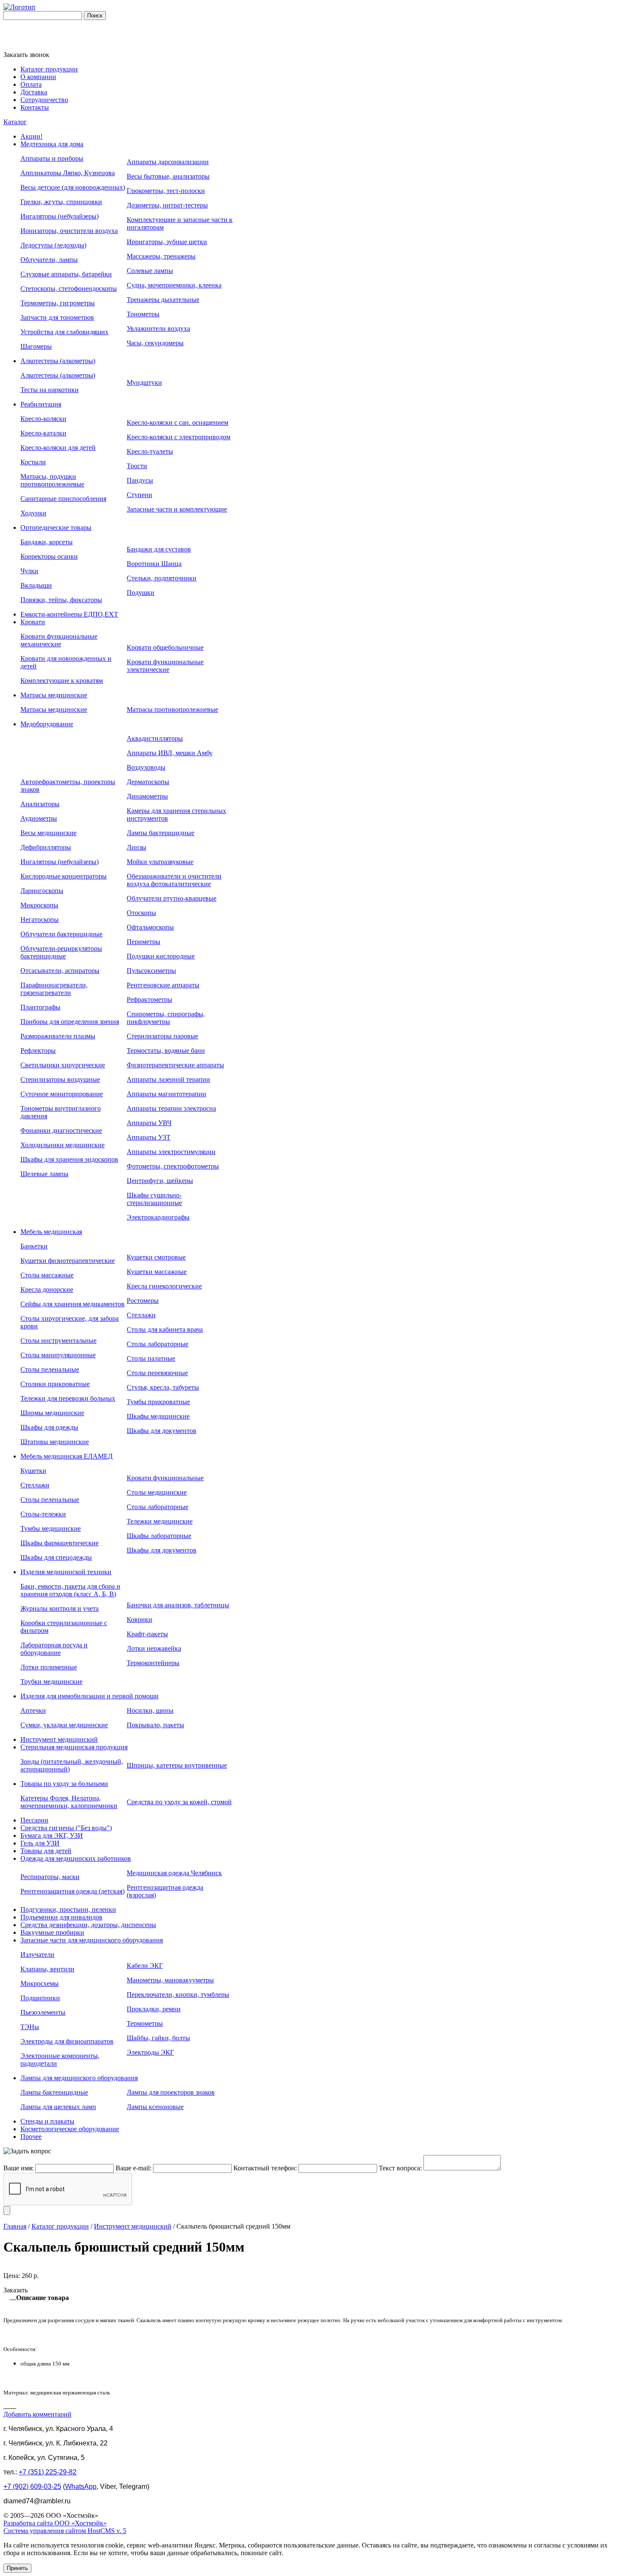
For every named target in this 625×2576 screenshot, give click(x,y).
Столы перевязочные (157, 1373)
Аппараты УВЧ (149, 1123)
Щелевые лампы (44, 1174)
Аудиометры (39, 818)
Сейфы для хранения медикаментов (72, 1304)
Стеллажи (141, 1315)
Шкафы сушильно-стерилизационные (154, 1199)
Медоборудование (47, 724)
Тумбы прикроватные (158, 1402)
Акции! (31, 136)
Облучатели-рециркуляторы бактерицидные (61, 952)
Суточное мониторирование (62, 1094)
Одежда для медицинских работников (76, 1858)
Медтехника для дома (52, 144)
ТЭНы (30, 2027)
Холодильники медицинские (62, 1145)
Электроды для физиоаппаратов (67, 2041)
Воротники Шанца (154, 564)
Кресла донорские (47, 1289)
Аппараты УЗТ (149, 1137)
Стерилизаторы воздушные (60, 1079)
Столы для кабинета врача (165, 1329)
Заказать (16, 2290)
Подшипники (40, 1998)
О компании (38, 77)
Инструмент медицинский (59, 1739)
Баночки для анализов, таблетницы (178, 1605)
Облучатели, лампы (49, 260)
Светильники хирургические (63, 1065)
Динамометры (147, 796)
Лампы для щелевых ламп (58, 2107)
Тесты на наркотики (50, 390)
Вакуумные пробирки (52, 1932)
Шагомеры (36, 346)
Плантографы (40, 1007)
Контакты (35, 107)
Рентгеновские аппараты (163, 985)
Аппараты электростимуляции (171, 1152)
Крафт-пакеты (147, 1634)
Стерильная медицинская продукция (74, 1747)
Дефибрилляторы (46, 847)
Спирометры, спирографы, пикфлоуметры (166, 1018)
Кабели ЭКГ (145, 1966)
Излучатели (37, 1955)
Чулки (29, 571)
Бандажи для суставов (159, 549)
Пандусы (140, 480)
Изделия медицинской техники (66, 1572)
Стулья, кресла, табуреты (163, 1387)
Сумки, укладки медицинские (64, 1725)
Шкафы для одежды (49, 1427)
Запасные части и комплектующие (177, 509)
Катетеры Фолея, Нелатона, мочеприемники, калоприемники (69, 1802)
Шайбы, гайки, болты (158, 2038)
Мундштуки (144, 382)
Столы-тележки (43, 1514)
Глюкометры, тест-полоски (166, 191)
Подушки (141, 593)
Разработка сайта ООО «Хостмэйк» (55, 2523)
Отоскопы (141, 913)
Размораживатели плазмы (58, 1036)
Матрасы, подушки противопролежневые (52, 480)
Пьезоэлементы (43, 2012)
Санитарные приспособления (63, 499)
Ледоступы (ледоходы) (53, 245)
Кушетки (33, 1471)
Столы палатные (151, 1358)
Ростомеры (143, 1301)
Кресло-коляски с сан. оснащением (178, 422)
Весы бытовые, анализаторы (168, 176)
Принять (17, 2568)
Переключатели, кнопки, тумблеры (178, 1995)
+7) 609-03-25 (32, 2486)
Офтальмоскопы (150, 927)
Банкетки (34, 1246)
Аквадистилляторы (155, 738)
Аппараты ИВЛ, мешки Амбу (170, 753)
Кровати (33, 622)
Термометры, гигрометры (58, 303)
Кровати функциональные (165, 1478)
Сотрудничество (44, 100)
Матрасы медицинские (54, 695)
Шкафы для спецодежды (56, 1557)
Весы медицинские (48, 833)
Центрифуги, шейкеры (160, 1181)
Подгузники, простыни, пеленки (68, 1909)
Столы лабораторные (158, 1344)
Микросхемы (40, 1983)
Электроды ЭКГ (150, 2052)
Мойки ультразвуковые (160, 862)
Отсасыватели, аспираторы (60, 971)
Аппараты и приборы (52, 158)
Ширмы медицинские (52, 1413)
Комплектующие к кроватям (62, 681)
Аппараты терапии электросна (171, 1108)
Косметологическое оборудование (70, 2129)
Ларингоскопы (42, 891)
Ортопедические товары (56, 527)
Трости (137, 466)
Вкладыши (36, 585)
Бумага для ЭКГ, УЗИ (52, 1835)
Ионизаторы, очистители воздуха (69, 231)
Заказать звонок (26, 55)
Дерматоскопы (148, 782)
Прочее (31, 2137)
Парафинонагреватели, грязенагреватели (54, 989)
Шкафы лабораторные (159, 1536)
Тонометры (143, 314)
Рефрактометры (149, 999)
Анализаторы (40, 804)
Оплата (31, 84)
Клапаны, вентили (47, 1969)
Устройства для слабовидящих (64, 332)
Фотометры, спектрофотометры (173, 1166)
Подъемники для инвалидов (61, 1917)
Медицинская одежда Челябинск (174, 1873)
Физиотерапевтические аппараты (175, 1065)
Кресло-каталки (43, 433)
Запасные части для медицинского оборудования (92, 1940)
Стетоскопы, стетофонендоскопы (69, 289)
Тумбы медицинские (51, 1528)
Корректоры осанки (49, 556)
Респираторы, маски (50, 1877)
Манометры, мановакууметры (170, 1980)
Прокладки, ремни (154, 2009)
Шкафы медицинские (158, 1416)
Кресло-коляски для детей (58, 448)
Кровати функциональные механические (59, 640)
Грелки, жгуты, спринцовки (61, 202)
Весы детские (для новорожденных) (73, 187)
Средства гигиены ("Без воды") (66, 1828)
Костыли (33, 462)
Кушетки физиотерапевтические (68, 1261)
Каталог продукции (49, 69)
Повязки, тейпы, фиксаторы (61, 600)
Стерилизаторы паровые (162, 1036)
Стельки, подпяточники (162, 578)
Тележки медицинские (160, 1521)
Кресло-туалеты (150, 451)
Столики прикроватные (55, 1384)
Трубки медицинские (51, 1682)
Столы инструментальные (58, 1341)
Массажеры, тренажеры (161, 256)
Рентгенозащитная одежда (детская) (72, 1891)
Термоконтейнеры (153, 1663)
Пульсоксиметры (151, 971)
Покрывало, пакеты (155, 1725)
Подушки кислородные (161, 956)
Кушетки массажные (157, 1272)
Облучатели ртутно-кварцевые (172, 898)
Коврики (139, 1619)
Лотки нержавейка (154, 1648)
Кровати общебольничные (165, 647)
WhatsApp (81, 2486)
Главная (15, 2226)
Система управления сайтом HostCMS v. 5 (65, 2531)
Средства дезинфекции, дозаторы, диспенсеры (88, 1925)
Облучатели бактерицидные (61, 934)
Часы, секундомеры (155, 343)
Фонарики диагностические (61, 1130)
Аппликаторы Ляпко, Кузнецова (68, 173)
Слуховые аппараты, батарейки (66, 274)
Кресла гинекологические (164, 1286)
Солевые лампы (150, 271)
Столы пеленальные (50, 1369)
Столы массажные (47, 1275)
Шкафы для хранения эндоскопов (69, 1159)
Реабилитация (41, 404)
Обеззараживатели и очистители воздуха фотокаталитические (174, 880)
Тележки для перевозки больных (68, 1398)
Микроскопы (39, 905)
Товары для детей (46, 1851)
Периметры (143, 942)
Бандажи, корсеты (47, 542)
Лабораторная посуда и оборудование (54, 1649)
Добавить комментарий (37, 2414)
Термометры (145, 2023)
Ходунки (33, 513)
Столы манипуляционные (58, 1355)
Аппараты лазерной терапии (168, 1079)
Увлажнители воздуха (158, 328)
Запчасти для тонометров (57, 317)
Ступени (139, 495)
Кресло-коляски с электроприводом (179, 437)
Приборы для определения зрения (70, 1022)
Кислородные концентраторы (64, 876)
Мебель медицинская (51, 1232)
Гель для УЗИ (40, 1843)
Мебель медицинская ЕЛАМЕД (67, 1456)
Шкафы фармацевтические (60, 1543)
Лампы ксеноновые (155, 2107)
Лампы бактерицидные (161, 833)
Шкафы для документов (162, 1431)
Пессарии (34, 1820)
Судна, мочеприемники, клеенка (174, 285)
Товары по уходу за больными (64, 1784)
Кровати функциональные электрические (165, 666)
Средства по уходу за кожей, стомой (179, 1802)
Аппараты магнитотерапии (166, 1094)
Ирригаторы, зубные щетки (167, 242)
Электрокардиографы (158, 1217)
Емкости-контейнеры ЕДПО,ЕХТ (69, 614)
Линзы (136, 847)
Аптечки (33, 1710)
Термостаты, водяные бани (166, 1051)
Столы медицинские (157, 1492)
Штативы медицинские (55, 1442)
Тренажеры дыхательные (163, 300)
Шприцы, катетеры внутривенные (177, 1765)
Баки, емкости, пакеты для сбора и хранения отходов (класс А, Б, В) (70, 1590)
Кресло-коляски (43, 419)
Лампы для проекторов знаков (171, 2092)
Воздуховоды (146, 767)
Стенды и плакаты (47, 2121)
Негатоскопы (40, 920)
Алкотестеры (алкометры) (58, 361)
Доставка (34, 92)
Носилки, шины (150, 1710)
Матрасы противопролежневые (172, 709)
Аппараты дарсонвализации (168, 162)
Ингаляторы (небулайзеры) (60, 216)
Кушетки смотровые (156, 1257)
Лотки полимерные (49, 1667)
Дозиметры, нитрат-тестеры (167, 205)
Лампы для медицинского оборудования (79, 2078)
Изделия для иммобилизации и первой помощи (89, 1696)
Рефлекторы (38, 1051)
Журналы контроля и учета (60, 1608)
